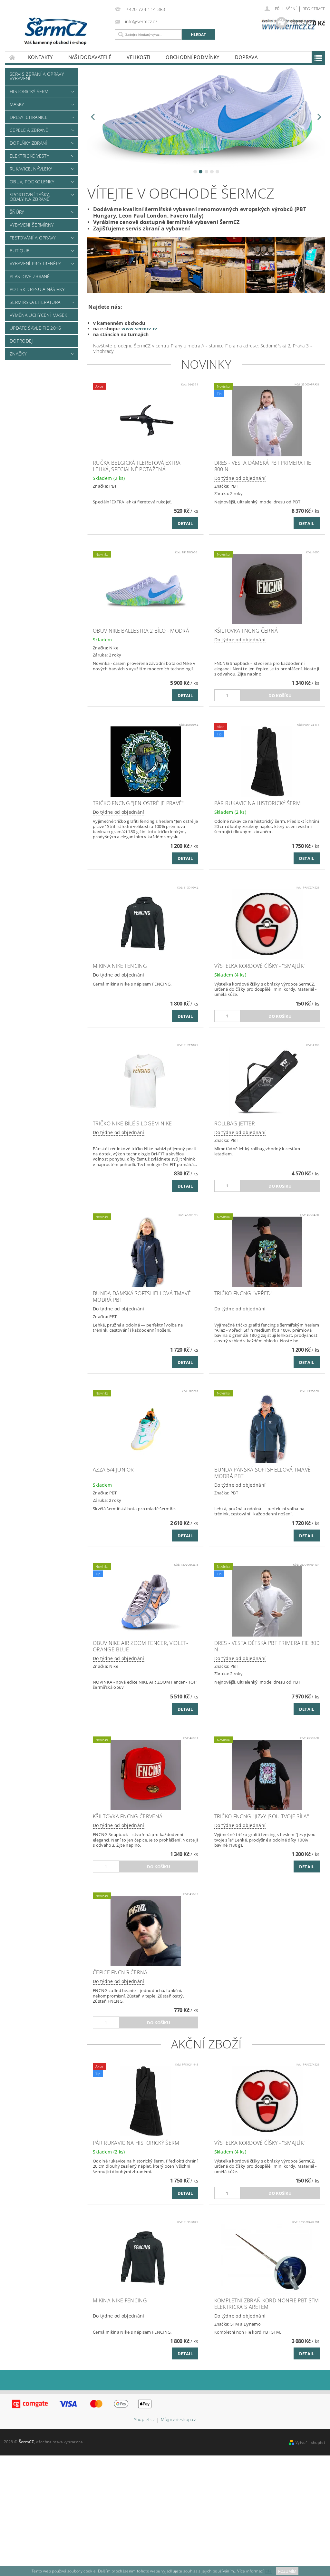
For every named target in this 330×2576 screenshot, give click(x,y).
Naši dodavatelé (90, 57)
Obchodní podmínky (192, 57)
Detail (185, 523)
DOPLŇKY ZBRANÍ (28, 143)
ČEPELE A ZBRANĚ (29, 130)
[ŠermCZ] (73, 31)
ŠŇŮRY (17, 212)
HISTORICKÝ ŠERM (29, 91)
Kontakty (40, 57)
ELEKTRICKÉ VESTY (29, 156)
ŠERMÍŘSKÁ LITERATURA (35, 302)
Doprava (246, 57)
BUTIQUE (19, 251)
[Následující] (320, 117)
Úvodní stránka (13, 57)
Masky (17, 104)
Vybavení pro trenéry (35, 263)
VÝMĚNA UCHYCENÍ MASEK (39, 315)
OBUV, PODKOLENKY (32, 182)
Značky (18, 354)
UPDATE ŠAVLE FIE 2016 (35, 328)
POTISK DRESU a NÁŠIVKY (37, 289)
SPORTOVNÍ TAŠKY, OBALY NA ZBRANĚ (30, 197)
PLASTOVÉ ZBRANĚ (30, 276)
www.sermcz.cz (139, 329)
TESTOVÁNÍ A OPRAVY (33, 238)
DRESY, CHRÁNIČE (29, 117)
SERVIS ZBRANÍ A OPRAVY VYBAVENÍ (37, 76)
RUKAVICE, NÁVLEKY (31, 169)
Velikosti (138, 57)
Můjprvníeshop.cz (178, 2420)
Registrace (314, 9)
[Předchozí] (93, 117)
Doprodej (21, 341)
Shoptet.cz (144, 2420)
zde (268, 2571)
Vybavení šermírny (32, 225)
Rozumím (287, 2571)
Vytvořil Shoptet (310, 2442)
